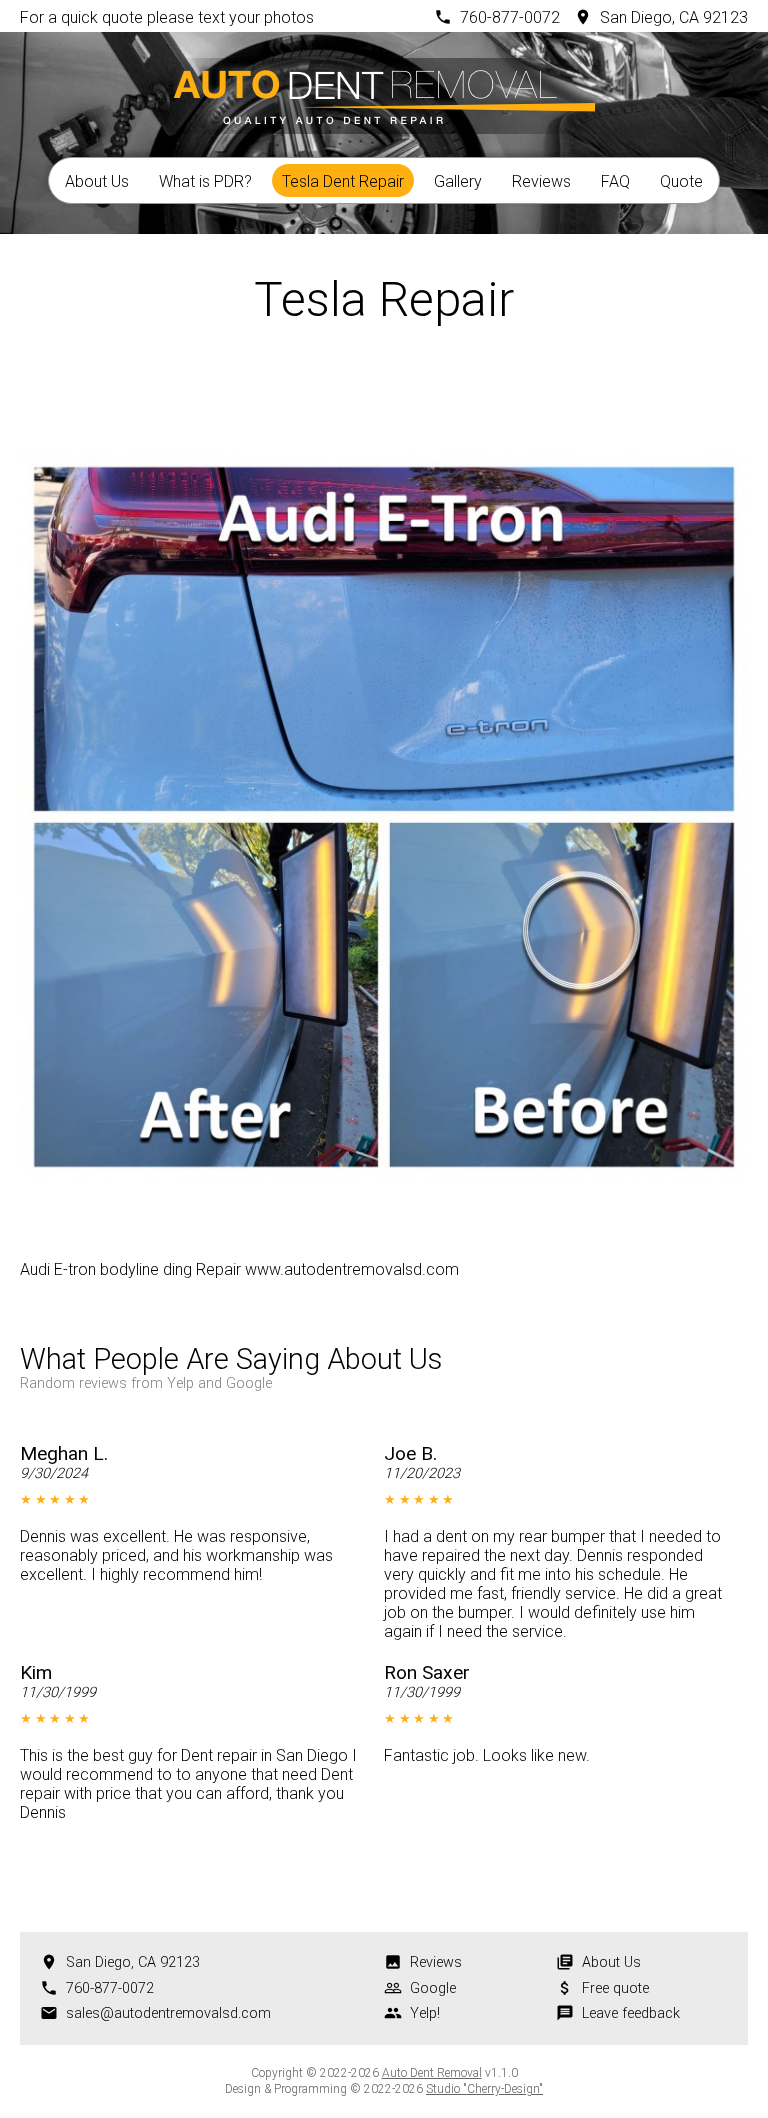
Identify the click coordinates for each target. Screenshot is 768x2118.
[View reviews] (483, 1365)
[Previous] (330, 388)
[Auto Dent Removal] (384, 93)
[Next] (438, 388)
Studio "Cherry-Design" (484, 2089)
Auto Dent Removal (432, 2073)
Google (433, 1988)
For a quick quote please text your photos (167, 17)
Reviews (541, 181)
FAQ (615, 181)
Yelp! (425, 2013)
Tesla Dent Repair (343, 181)
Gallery (458, 181)
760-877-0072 (510, 17)
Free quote (615, 1988)
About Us (97, 181)
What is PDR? (205, 181)
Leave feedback (631, 2013)
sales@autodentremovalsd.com (168, 2013)
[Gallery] (384, 388)
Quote (681, 181)
